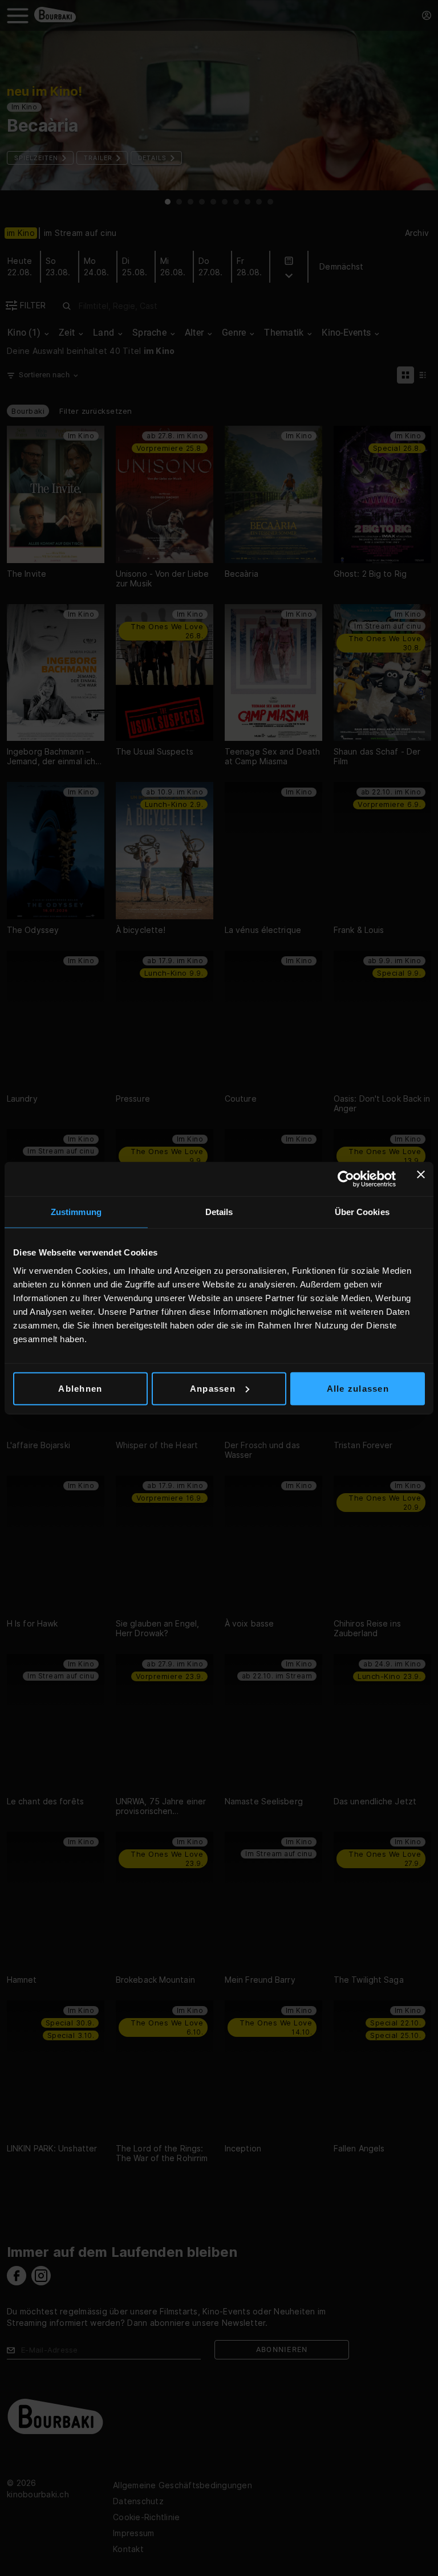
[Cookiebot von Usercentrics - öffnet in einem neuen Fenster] (346, 1179)
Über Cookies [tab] (362, 1212)
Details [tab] (219, 1212)
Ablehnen (80, 1388)
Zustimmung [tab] (76, 1212)
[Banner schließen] (421, 1179)
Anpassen (213, 1388)
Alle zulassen (358, 1388)
